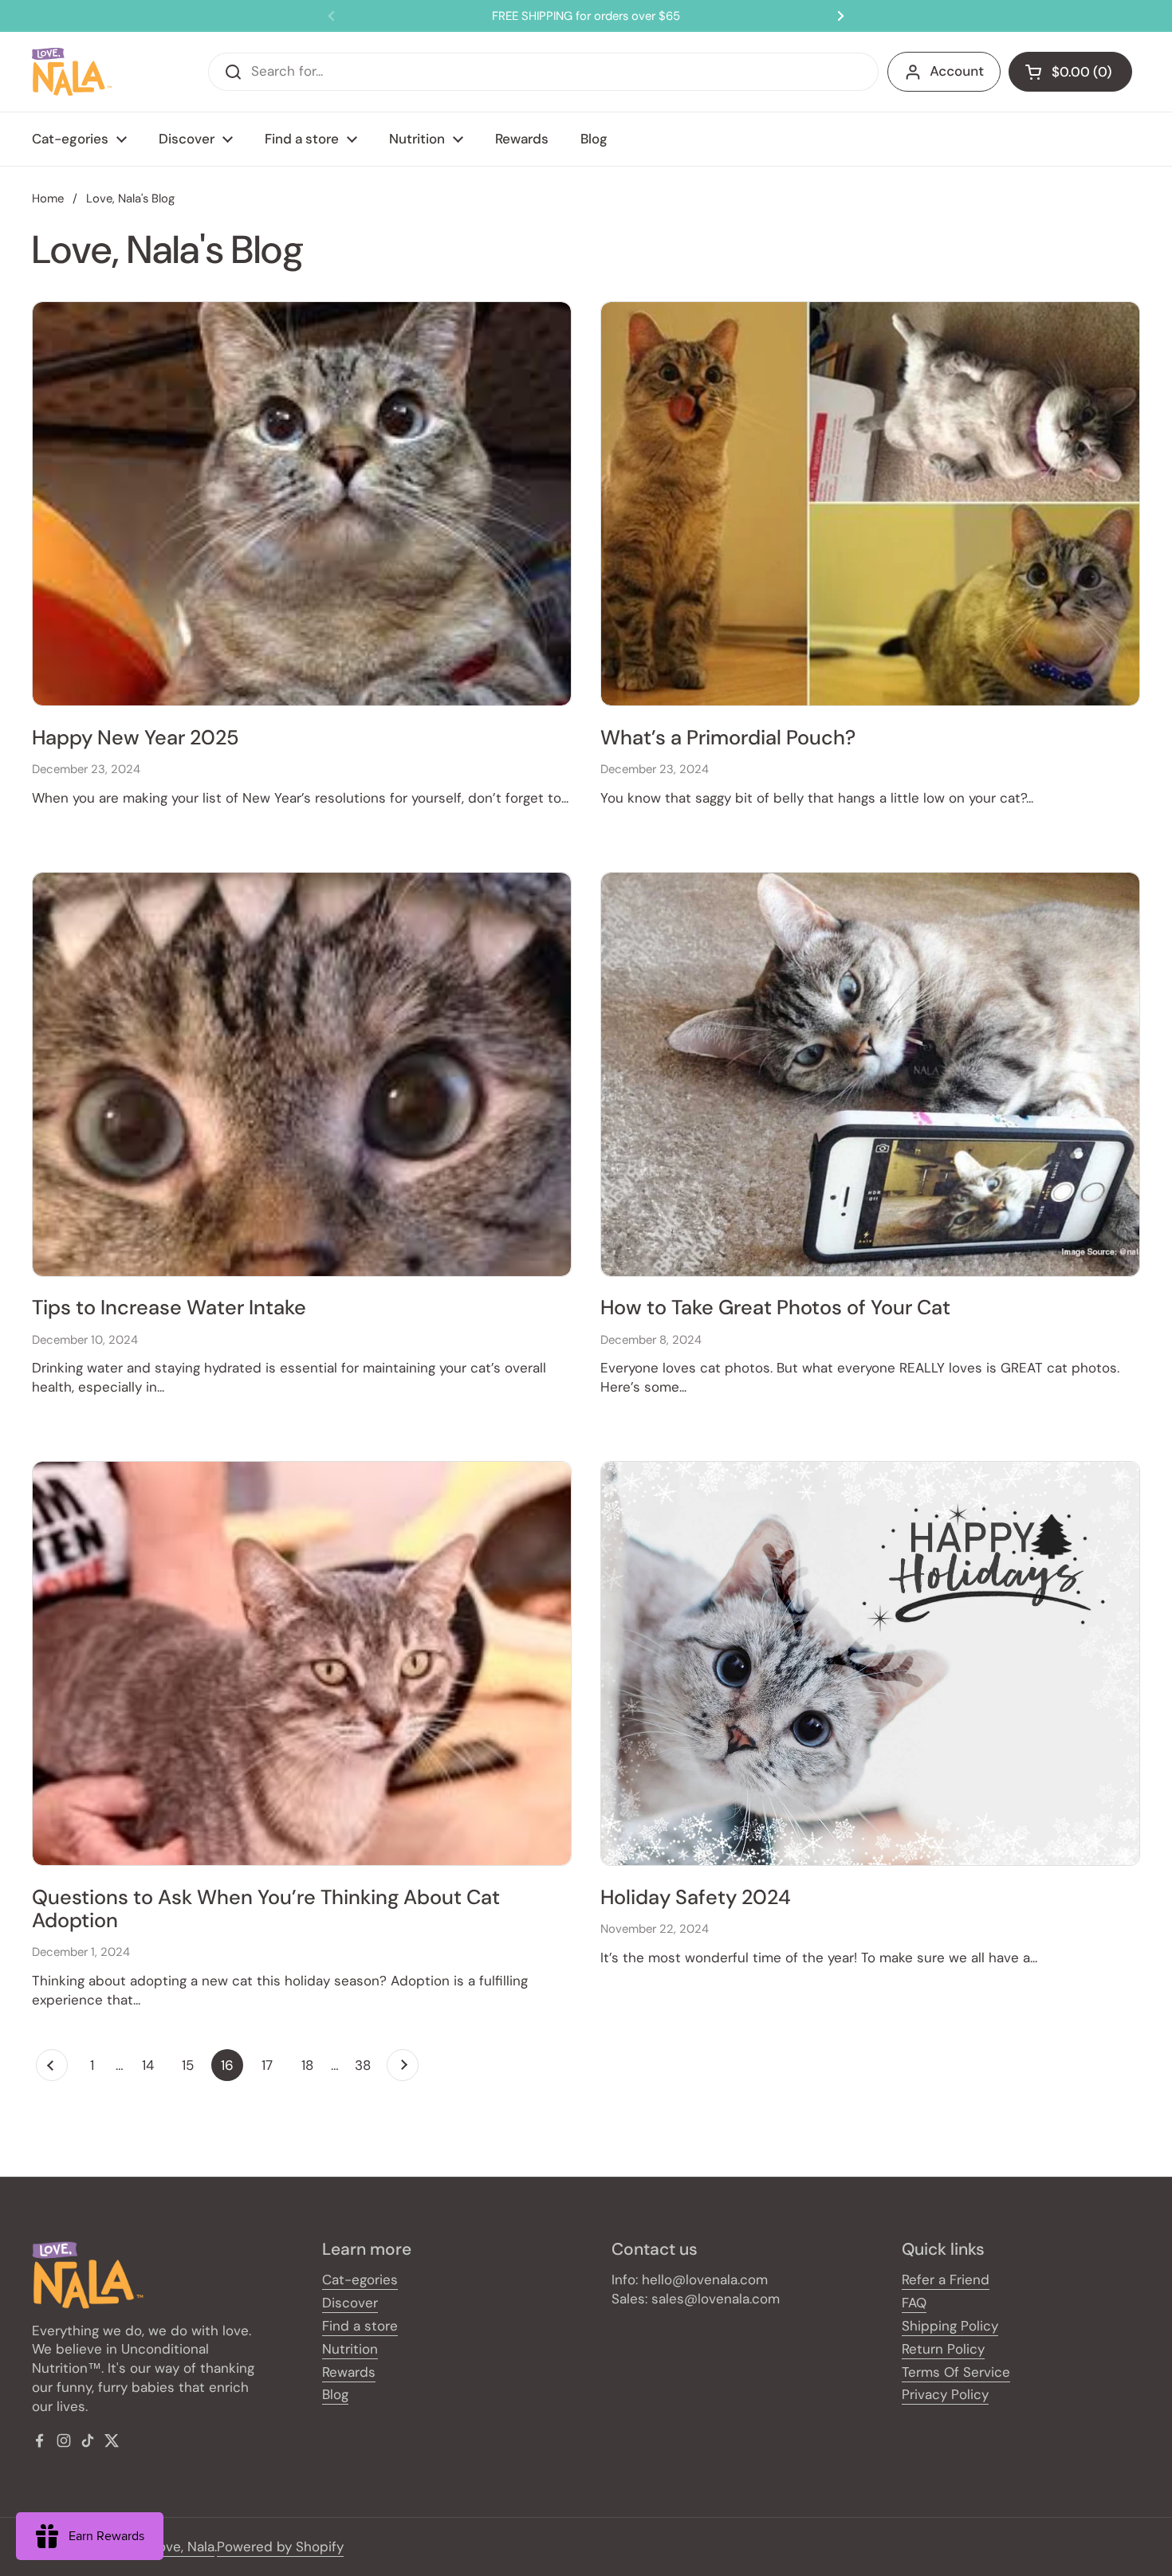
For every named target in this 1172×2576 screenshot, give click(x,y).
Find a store (360, 2326)
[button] (1070, 72)
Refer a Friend (946, 2280)
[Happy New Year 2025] (302, 504)
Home (48, 198)
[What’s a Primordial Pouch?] (870, 504)
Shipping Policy (950, 2326)
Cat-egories (360, 2280)
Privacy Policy (945, 2394)
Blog (335, 2394)
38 (367, 2065)
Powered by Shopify (280, 2547)
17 (272, 2065)
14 (153, 2065)
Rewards (349, 2372)
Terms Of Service (956, 2372)
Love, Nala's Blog (130, 198)
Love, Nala (183, 2547)
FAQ (914, 2303)
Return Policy (943, 2349)
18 (312, 2065)
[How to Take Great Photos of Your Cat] (870, 1074)
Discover (350, 2303)
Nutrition (350, 2349)
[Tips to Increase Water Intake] (302, 1074)
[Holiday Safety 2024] (870, 1663)
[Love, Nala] (72, 72)
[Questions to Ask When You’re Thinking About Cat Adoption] (302, 1663)
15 (193, 2065)
